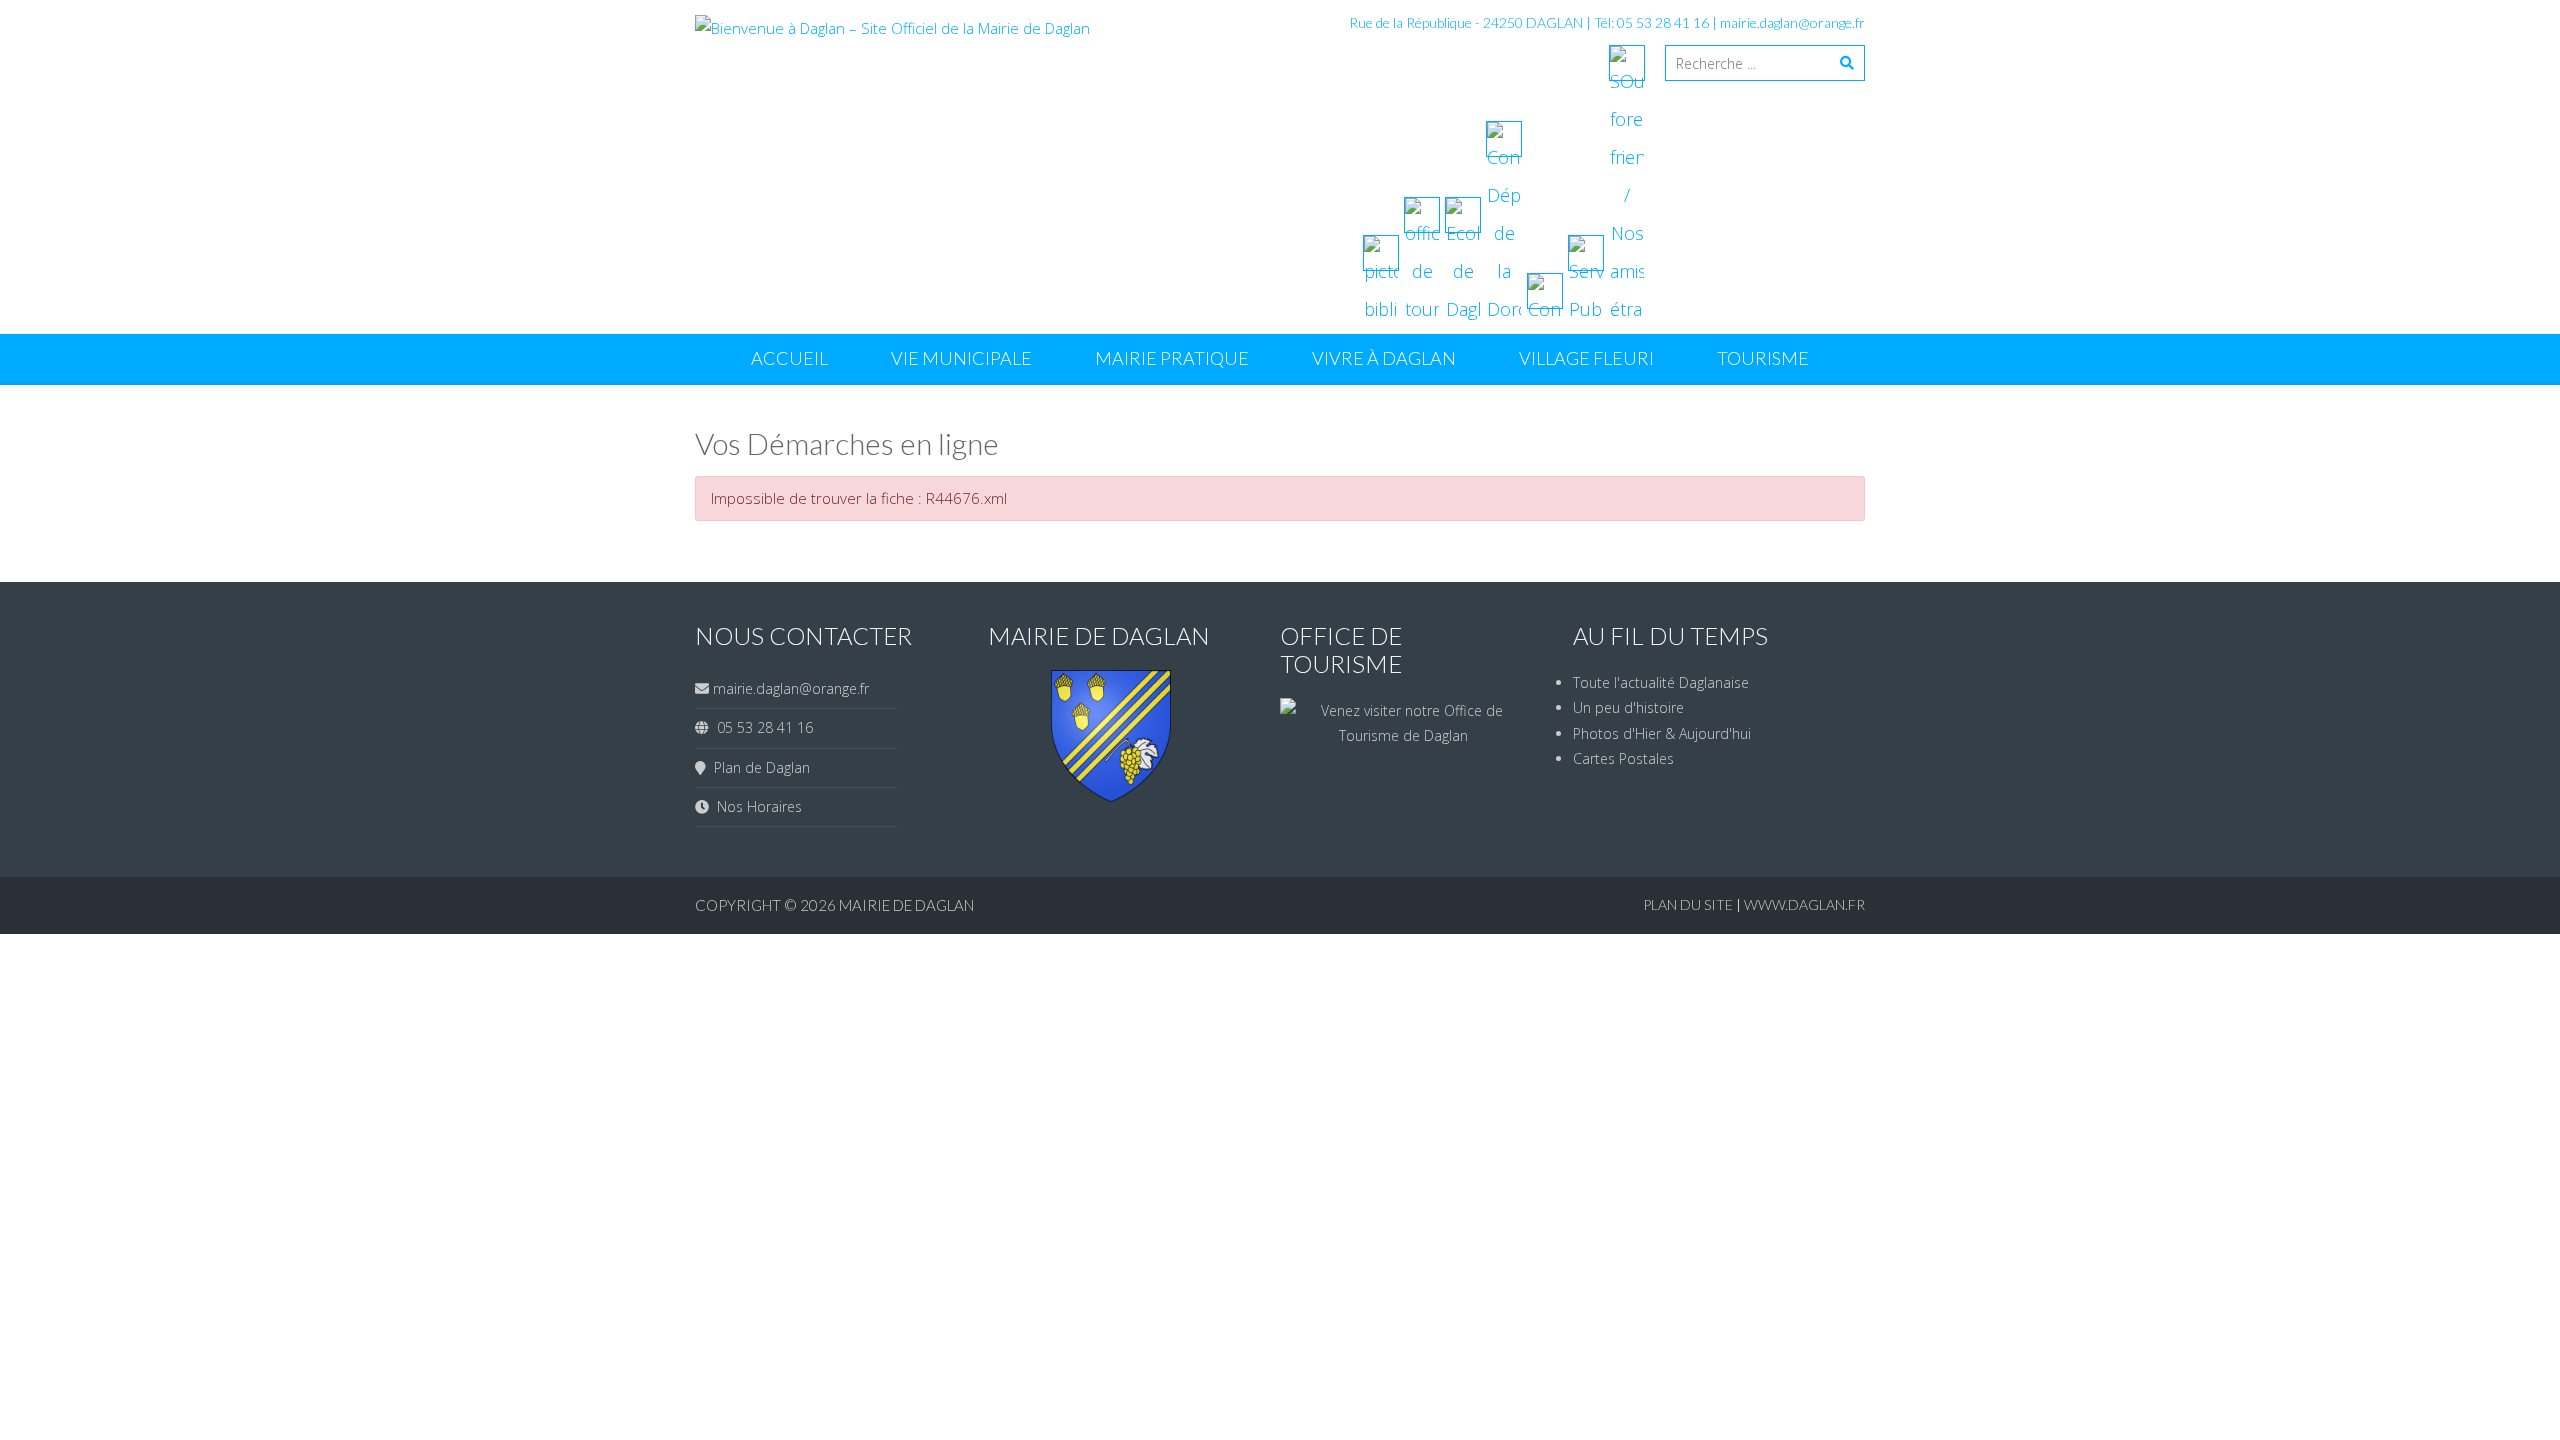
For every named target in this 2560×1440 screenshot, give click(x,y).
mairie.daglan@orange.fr (1792, 22)
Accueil (789, 358)
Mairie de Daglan (906, 905)
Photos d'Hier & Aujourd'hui (1662, 733)
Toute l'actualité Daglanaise (1661, 682)
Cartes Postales (1623, 758)
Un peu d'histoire (1628, 707)
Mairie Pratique (1172, 358)
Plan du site (1689, 904)
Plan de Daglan (758, 767)
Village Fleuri (1586, 358)
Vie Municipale (961, 358)
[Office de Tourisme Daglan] (1404, 735)
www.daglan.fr (1804, 904)
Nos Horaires (755, 806)
